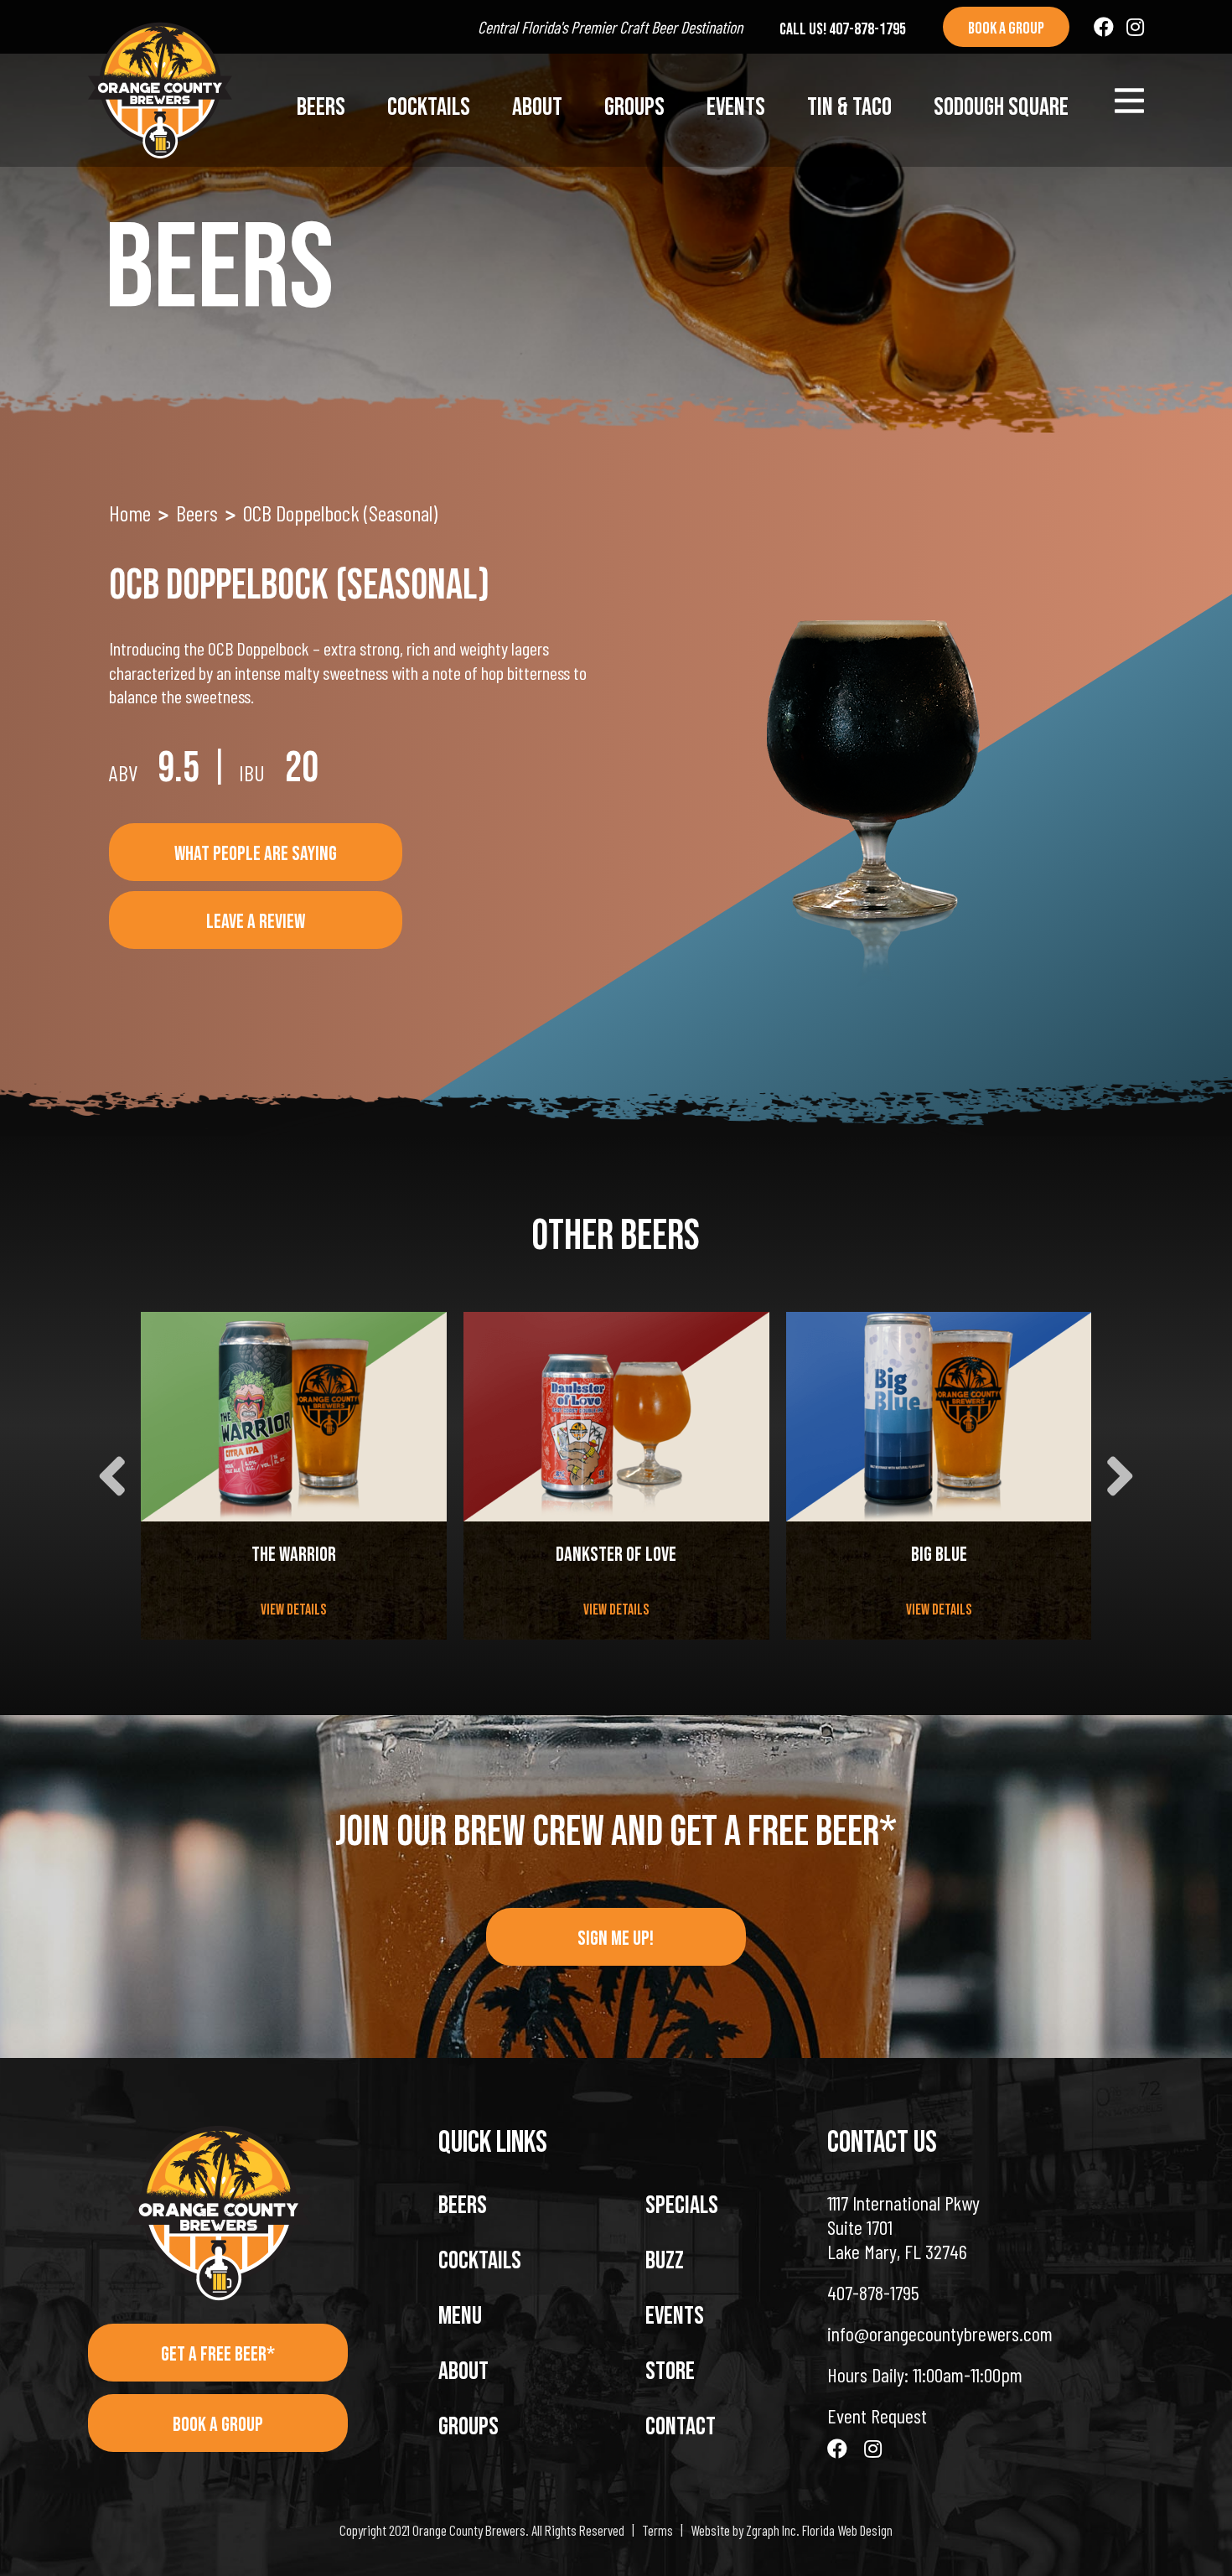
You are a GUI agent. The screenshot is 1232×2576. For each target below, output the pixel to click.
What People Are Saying (256, 854)
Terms (657, 2530)
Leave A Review (256, 922)
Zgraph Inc (771, 2530)
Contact (681, 2427)
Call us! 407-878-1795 (843, 29)
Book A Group (218, 2425)
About (537, 107)
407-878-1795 (873, 2292)
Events (736, 107)
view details (293, 1610)
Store (670, 2371)
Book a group (1006, 29)
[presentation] (112, 1476)
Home (130, 513)
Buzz (665, 2261)
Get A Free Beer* (218, 2354)
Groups (634, 107)
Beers (321, 107)
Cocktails (429, 107)
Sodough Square (1001, 107)
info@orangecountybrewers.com (940, 2333)
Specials (682, 2205)
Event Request (877, 2415)
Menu (460, 2316)
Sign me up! (616, 1938)
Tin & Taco (849, 107)
